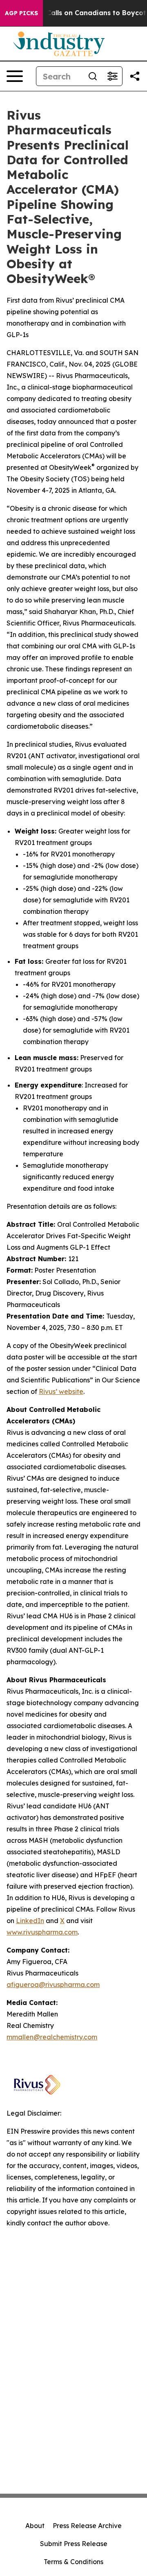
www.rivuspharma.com (42, 1932)
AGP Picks (21, 13)
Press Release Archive (87, 2526)
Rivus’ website (61, 1391)
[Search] (93, 76)
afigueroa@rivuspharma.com (53, 1985)
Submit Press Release (74, 2544)
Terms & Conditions (73, 2562)
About (35, 2526)
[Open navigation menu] (15, 76)
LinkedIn (30, 1921)
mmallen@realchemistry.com (52, 2037)
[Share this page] (135, 76)
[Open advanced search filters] (112, 76)
